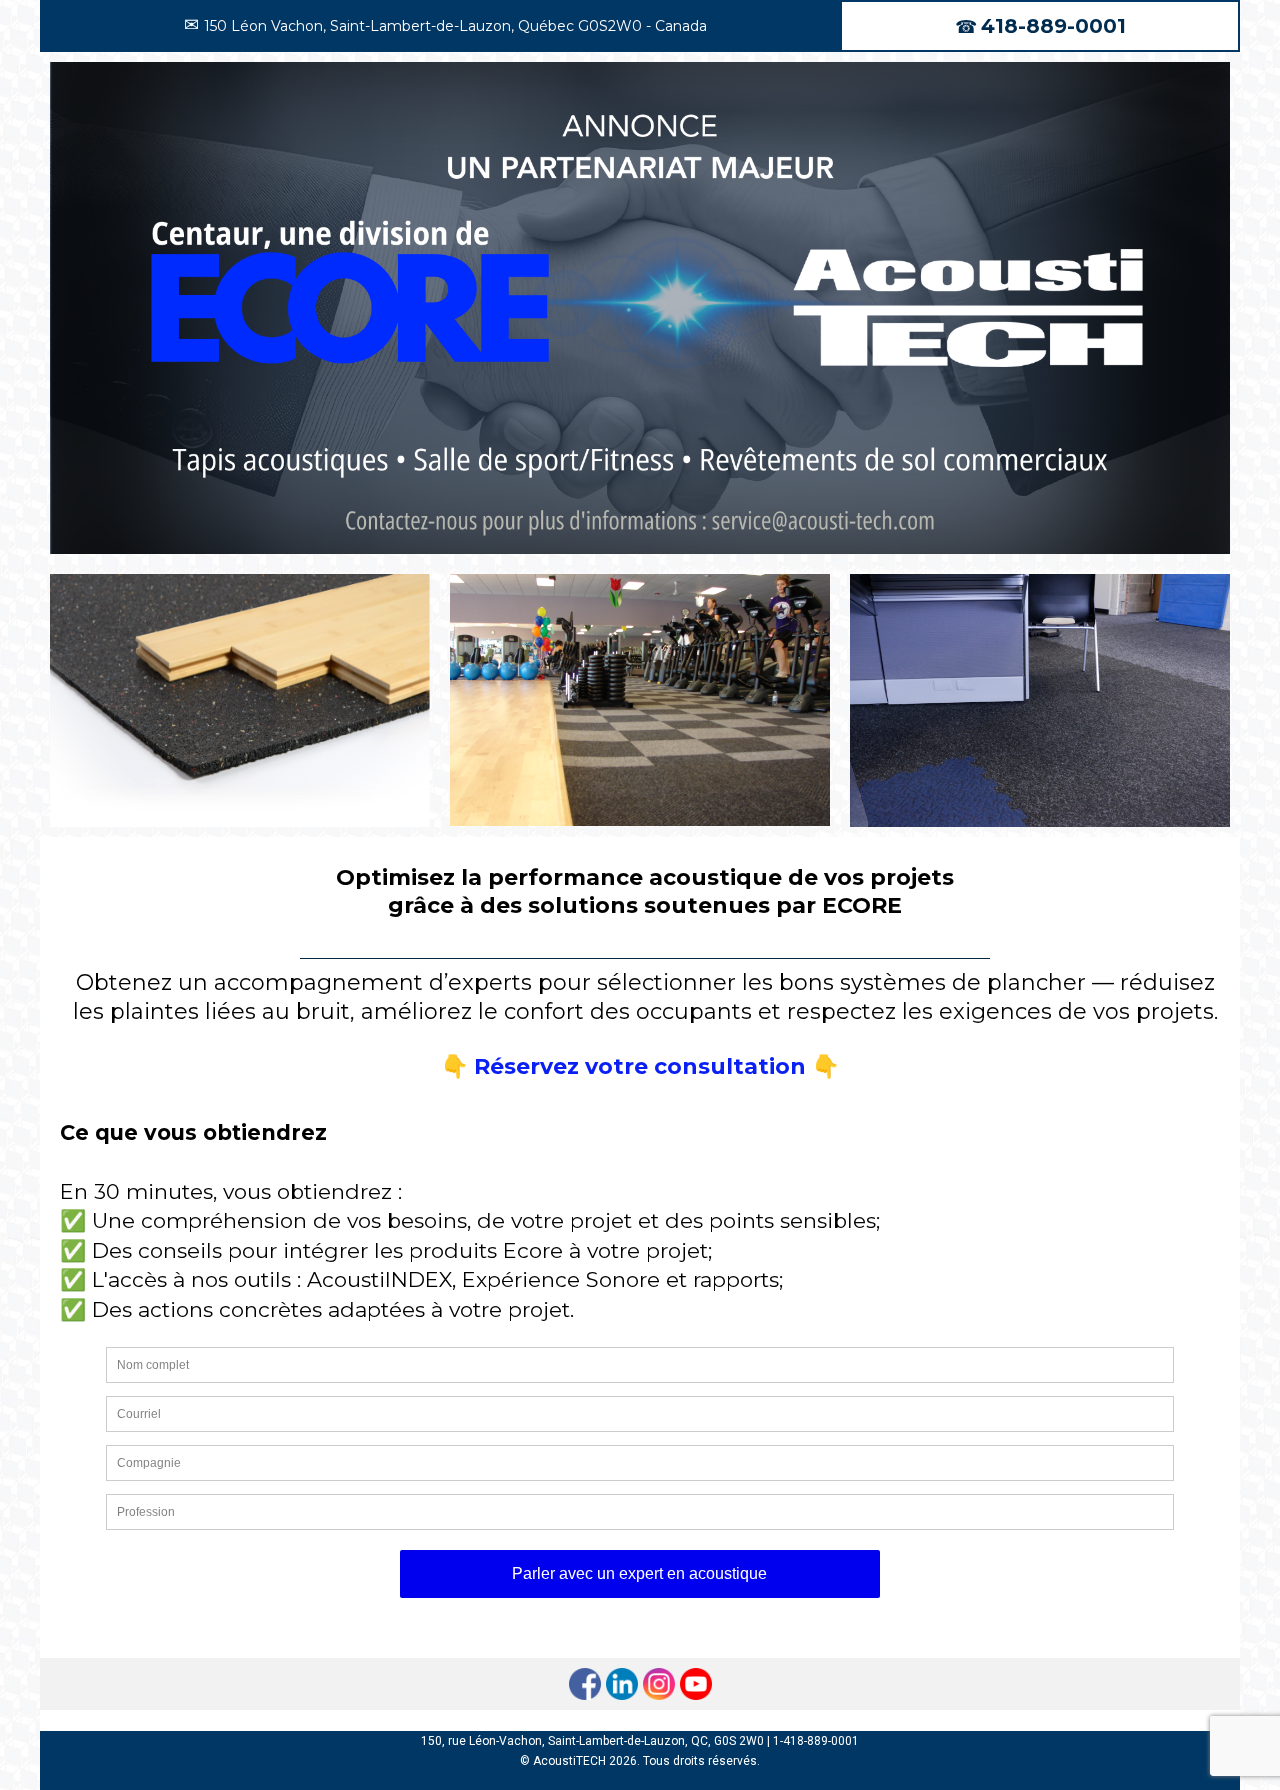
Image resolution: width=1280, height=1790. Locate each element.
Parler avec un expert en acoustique (639, 1573)
